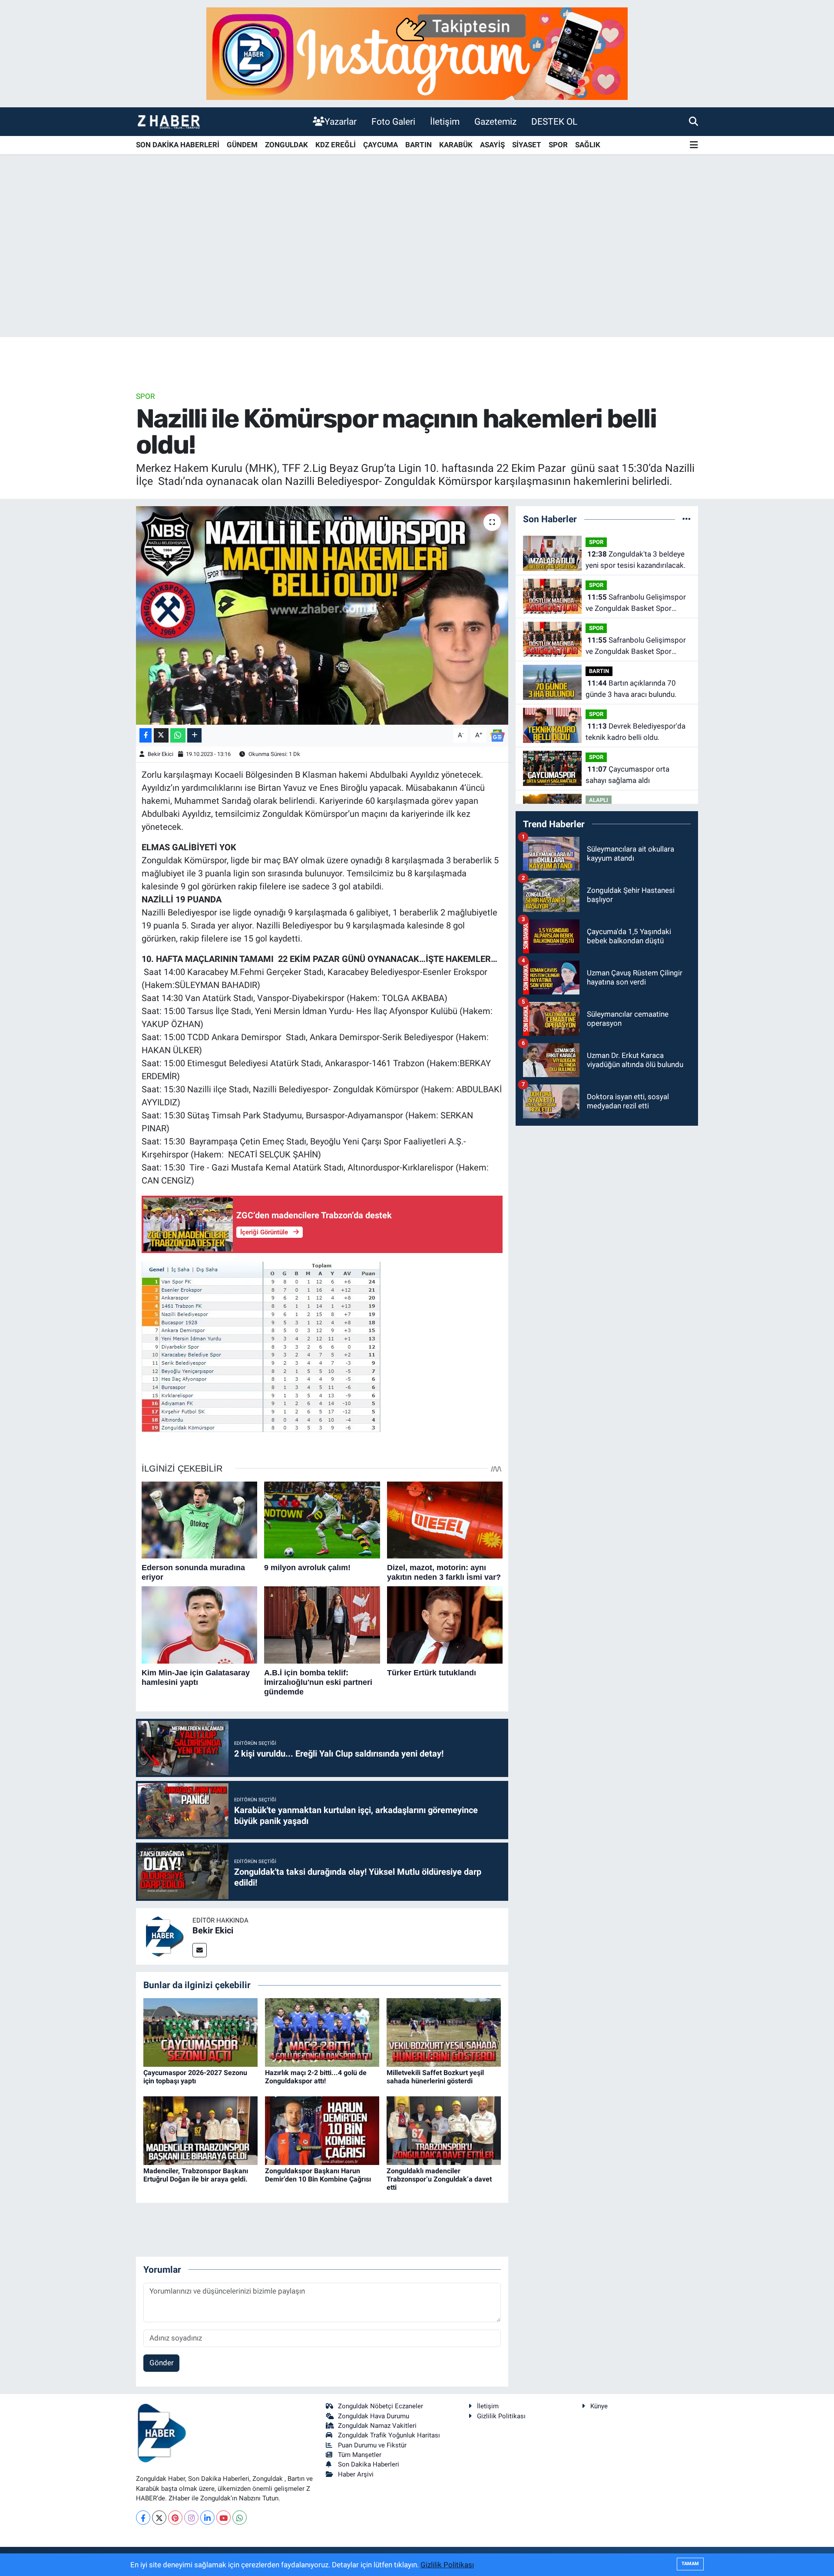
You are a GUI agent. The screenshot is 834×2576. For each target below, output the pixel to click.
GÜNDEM (242, 145)
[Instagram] (191, 2518)
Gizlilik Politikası (501, 2416)
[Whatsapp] (240, 2518)
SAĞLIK (588, 145)
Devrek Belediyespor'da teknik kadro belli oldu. (635, 732)
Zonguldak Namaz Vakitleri (377, 2426)
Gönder (162, 2363)
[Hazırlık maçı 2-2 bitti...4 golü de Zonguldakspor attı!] (322, 2032)
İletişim (445, 121)
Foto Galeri (393, 121)
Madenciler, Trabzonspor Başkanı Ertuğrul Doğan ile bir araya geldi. (196, 2175)
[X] (159, 2518)
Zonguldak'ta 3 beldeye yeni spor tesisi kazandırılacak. (635, 560)
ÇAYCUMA (381, 145)
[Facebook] (143, 2518)
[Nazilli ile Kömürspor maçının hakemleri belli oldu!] (322, 615)
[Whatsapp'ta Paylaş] (178, 735)
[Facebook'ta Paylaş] (146, 735)
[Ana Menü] (694, 145)
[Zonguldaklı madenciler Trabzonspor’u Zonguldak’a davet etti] (444, 2130)
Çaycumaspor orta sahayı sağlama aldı (627, 775)
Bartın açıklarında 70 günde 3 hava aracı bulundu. (631, 689)
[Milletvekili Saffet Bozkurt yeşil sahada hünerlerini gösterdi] (444, 2032)
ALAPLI (599, 800)
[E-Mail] (200, 1950)
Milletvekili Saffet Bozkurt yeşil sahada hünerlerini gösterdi (435, 2077)
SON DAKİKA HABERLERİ (178, 145)
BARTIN (419, 145)
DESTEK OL (554, 121)
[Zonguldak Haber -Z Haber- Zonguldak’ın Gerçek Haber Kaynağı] (169, 121)
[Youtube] (223, 2518)
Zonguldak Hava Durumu (374, 2416)
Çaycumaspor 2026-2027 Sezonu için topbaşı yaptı (195, 2077)
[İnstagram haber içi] (417, 53)
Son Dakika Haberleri (369, 2464)
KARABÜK (456, 145)
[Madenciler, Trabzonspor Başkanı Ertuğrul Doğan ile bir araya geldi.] (200, 2130)
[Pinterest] (175, 2518)
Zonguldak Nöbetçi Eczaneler (381, 2406)
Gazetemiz (495, 121)
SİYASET (527, 145)
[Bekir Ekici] (164, 1936)
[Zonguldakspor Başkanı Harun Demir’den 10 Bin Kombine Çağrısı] (322, 2130)
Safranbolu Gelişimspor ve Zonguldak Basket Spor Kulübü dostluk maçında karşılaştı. (636, 603)
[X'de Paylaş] (161, 735)
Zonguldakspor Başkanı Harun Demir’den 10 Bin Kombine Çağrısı (318, 2175)
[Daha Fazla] (194, 735)
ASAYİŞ (492, 145)
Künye (599, 2406)
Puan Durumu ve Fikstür (372, 2445)
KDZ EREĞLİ (336, 145)
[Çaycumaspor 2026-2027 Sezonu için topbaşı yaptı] (200, 2032)
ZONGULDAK (286, 145)
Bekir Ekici (161, 754)
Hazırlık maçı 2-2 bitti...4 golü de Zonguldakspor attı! (316, 2077)
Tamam (690, 2564)
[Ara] (693, 121)
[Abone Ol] (497, 735)
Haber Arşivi (356, 2474)
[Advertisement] (417, 269)
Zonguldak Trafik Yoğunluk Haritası (389, 2435)
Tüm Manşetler (360, 2455)
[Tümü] (687, 519)
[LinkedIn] (207, 2518)
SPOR (558, 145)
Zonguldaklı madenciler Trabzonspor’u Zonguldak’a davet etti (439, 2179)
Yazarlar (341, 121)
